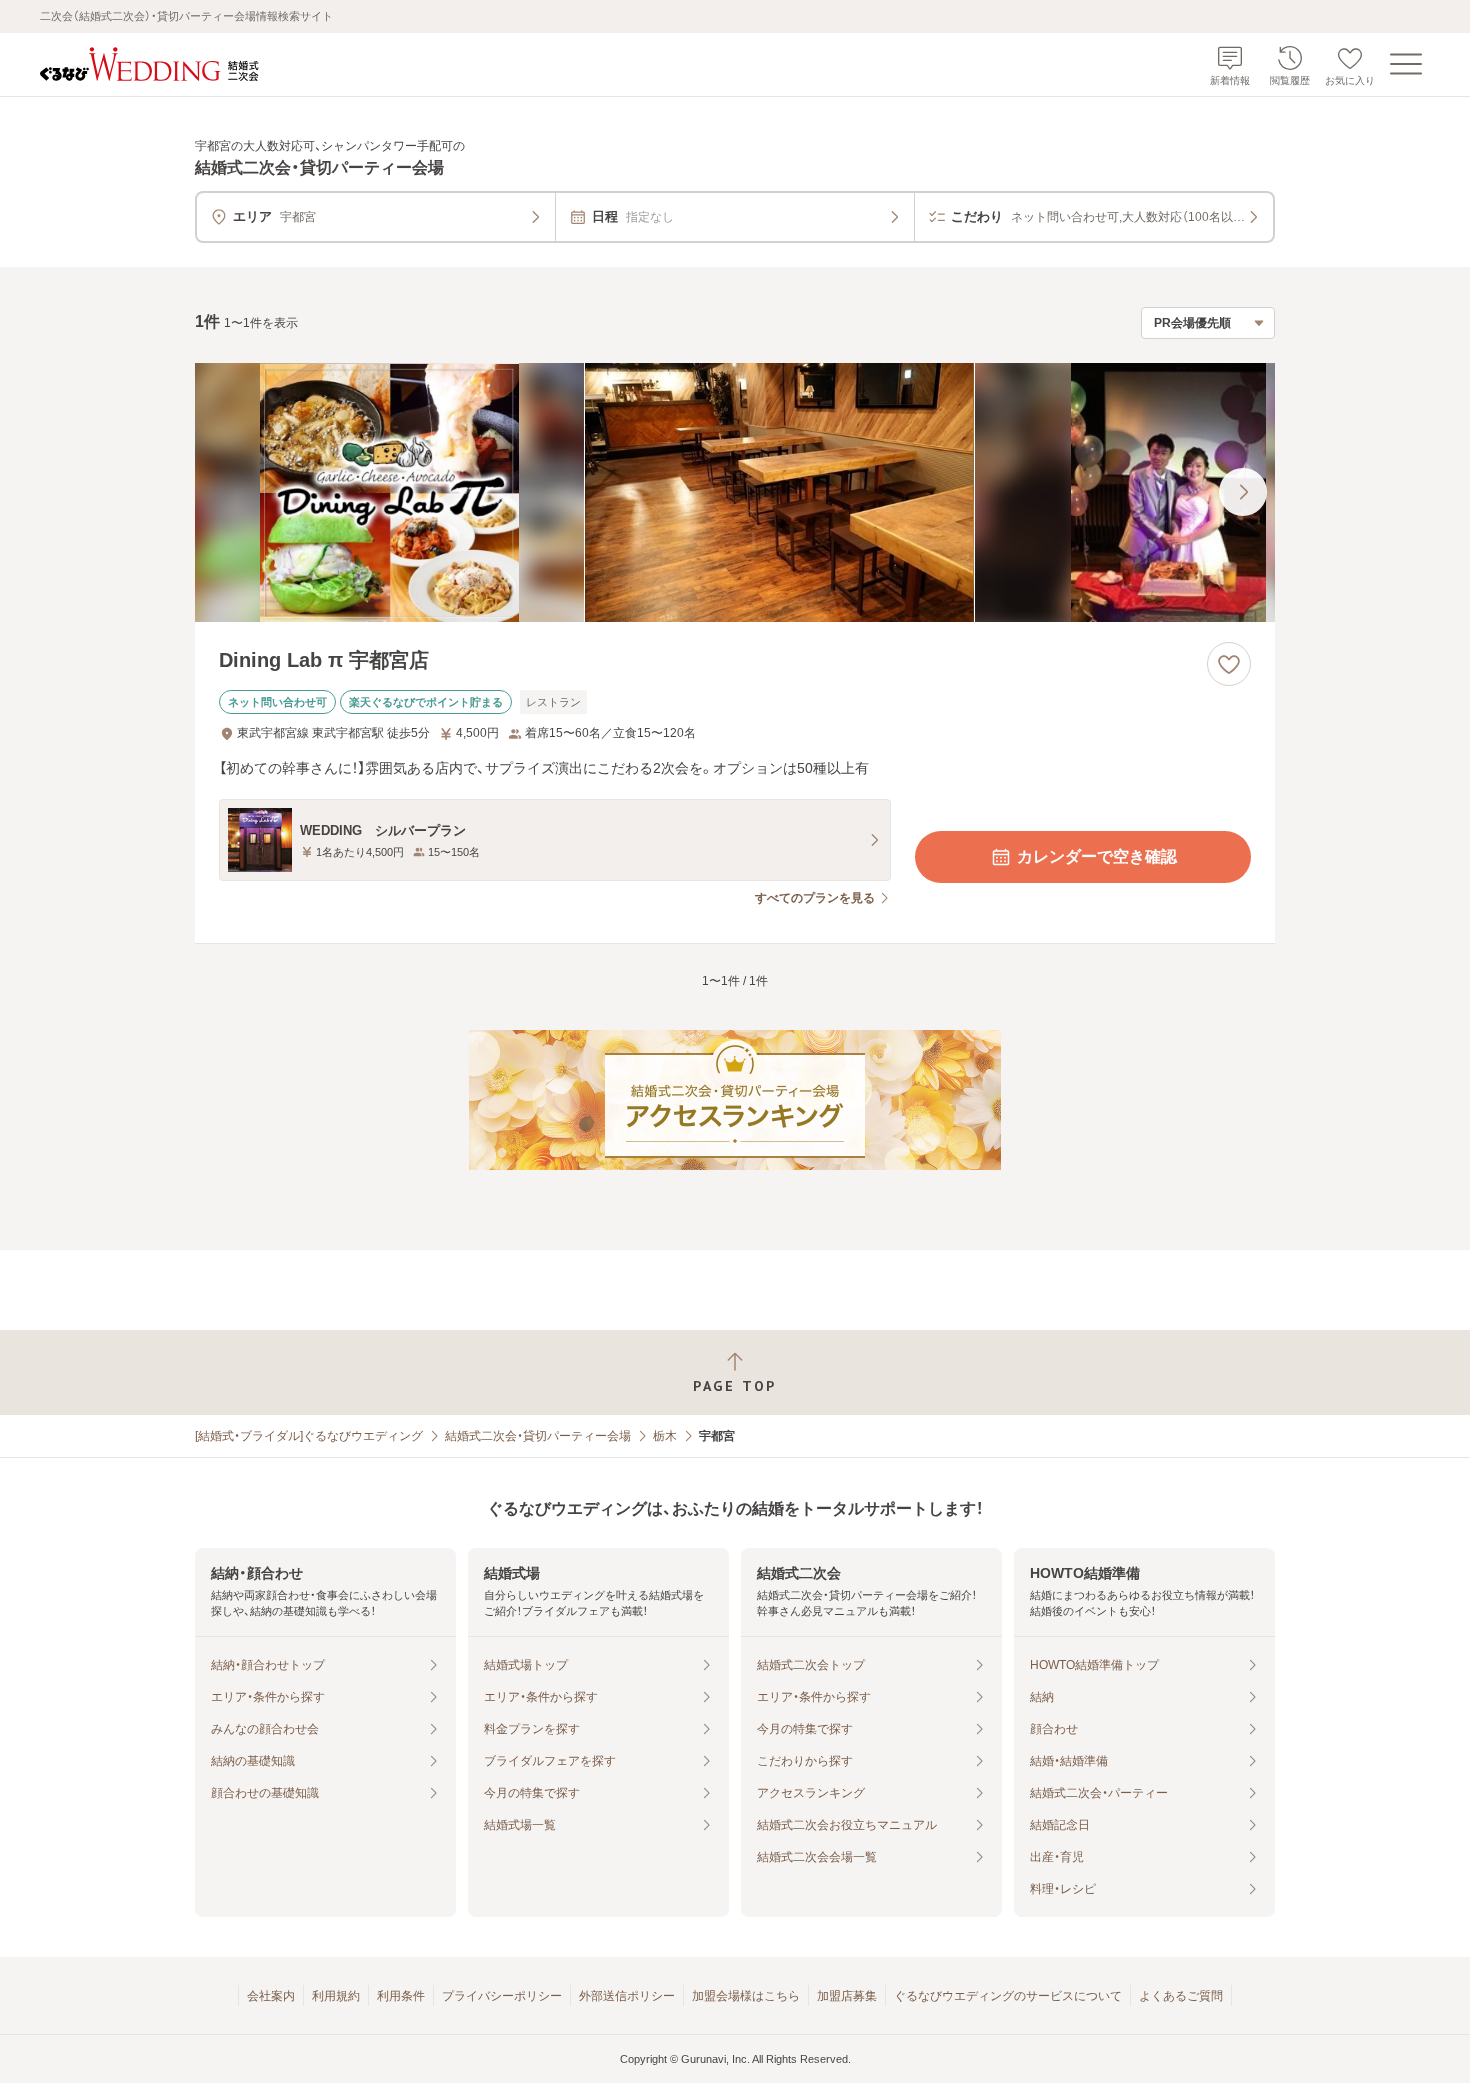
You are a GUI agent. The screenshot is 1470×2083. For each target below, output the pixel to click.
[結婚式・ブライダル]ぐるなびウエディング (309, 1436)
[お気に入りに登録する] (1229, 664)
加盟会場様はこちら (746, 1996)
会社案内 (271, 1996)
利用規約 (336, 1996)
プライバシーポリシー (502, 1996)
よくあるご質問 (1181, 1996)
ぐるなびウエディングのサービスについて (1008, 1996)
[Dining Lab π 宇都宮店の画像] (735, 492)
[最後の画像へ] (1243, 492)
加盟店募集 (847, 1996)
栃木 (665, 1436)
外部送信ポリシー (627, 1996)
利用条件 (401, 1996)
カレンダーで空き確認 (1097, 856)
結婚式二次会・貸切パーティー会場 (538, 1436)
